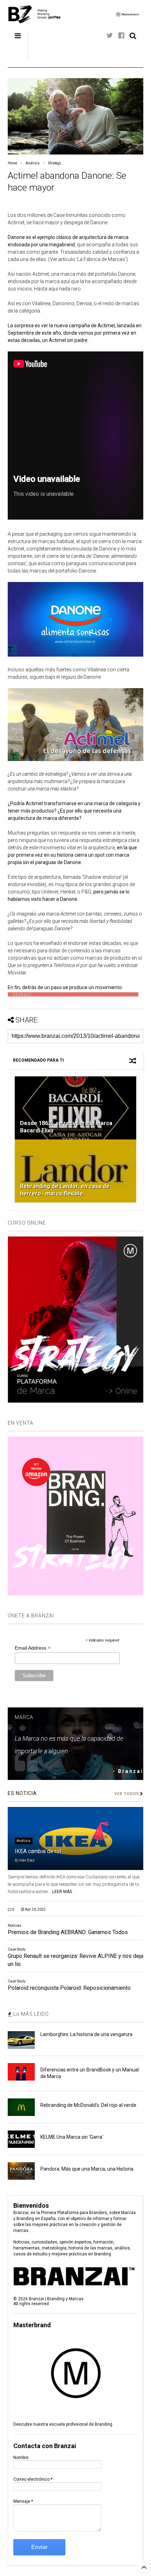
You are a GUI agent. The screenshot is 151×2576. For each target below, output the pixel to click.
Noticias (15, 1926)
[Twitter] (110, 36)
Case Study (17, 1949)
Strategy (55, 163)
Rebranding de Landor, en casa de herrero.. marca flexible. (65, 1190)
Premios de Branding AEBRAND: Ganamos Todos (68, 1932)
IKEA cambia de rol (38, 1851)
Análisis (33, 163)
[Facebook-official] (121, 36)
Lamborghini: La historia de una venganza (86, 2034)
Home (12, 163)
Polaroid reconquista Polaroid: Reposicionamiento (69, 1988)
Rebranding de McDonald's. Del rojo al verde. (89, 2105)
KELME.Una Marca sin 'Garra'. (72, 2137)
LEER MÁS (62, 1892)
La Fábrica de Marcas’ (102, 259)
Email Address (33, 1648)
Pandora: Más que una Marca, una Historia (87, 2169)
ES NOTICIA (22, 1793)
